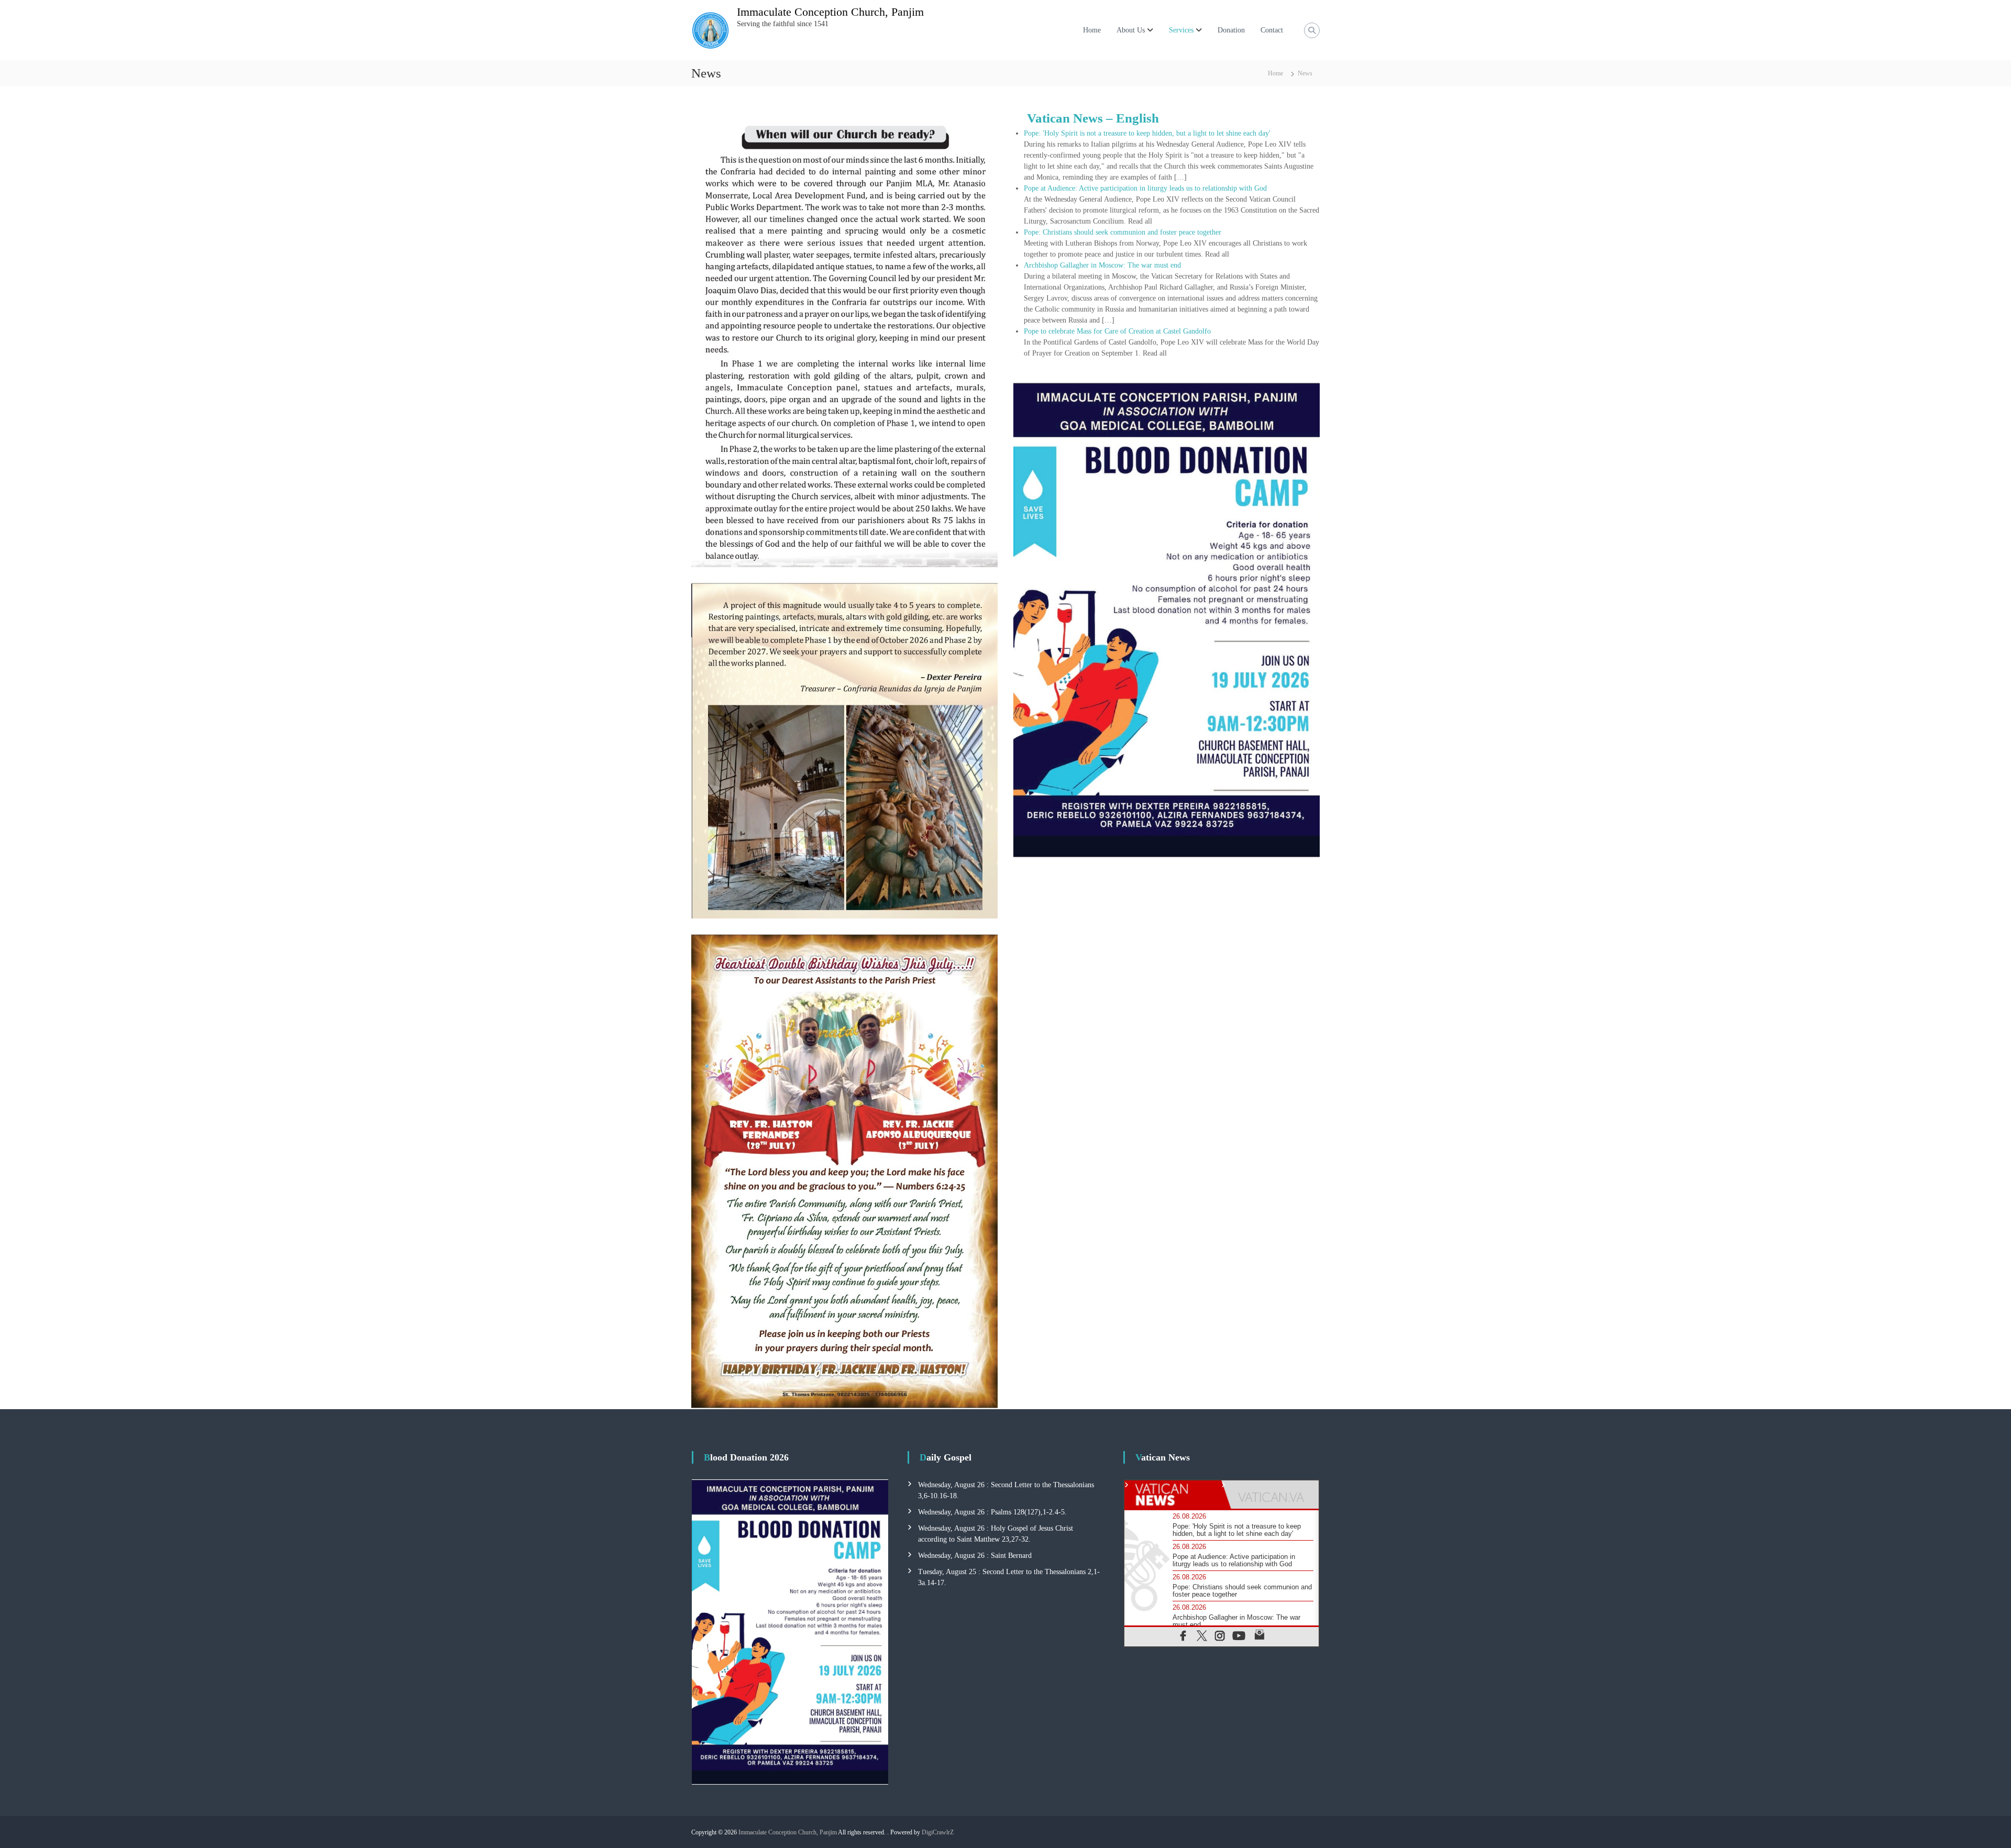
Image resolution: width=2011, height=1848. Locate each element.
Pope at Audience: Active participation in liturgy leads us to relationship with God (1145, 188)
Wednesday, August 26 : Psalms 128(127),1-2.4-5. (992, 1512)
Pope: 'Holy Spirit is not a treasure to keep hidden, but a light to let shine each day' (1147, 133)
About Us (1131, 30)
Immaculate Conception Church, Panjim (830, 12)
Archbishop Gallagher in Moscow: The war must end (1102, 265)
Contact (1272, 30)
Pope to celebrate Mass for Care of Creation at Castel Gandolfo (1117, 331)
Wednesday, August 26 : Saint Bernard (975, 1556)
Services (1181, 30)
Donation (1231, 30)
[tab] (1173, 1495)
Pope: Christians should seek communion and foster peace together (1123, 232)
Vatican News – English (1093, 118)
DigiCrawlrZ (938, 1832)
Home (1092, 30)
